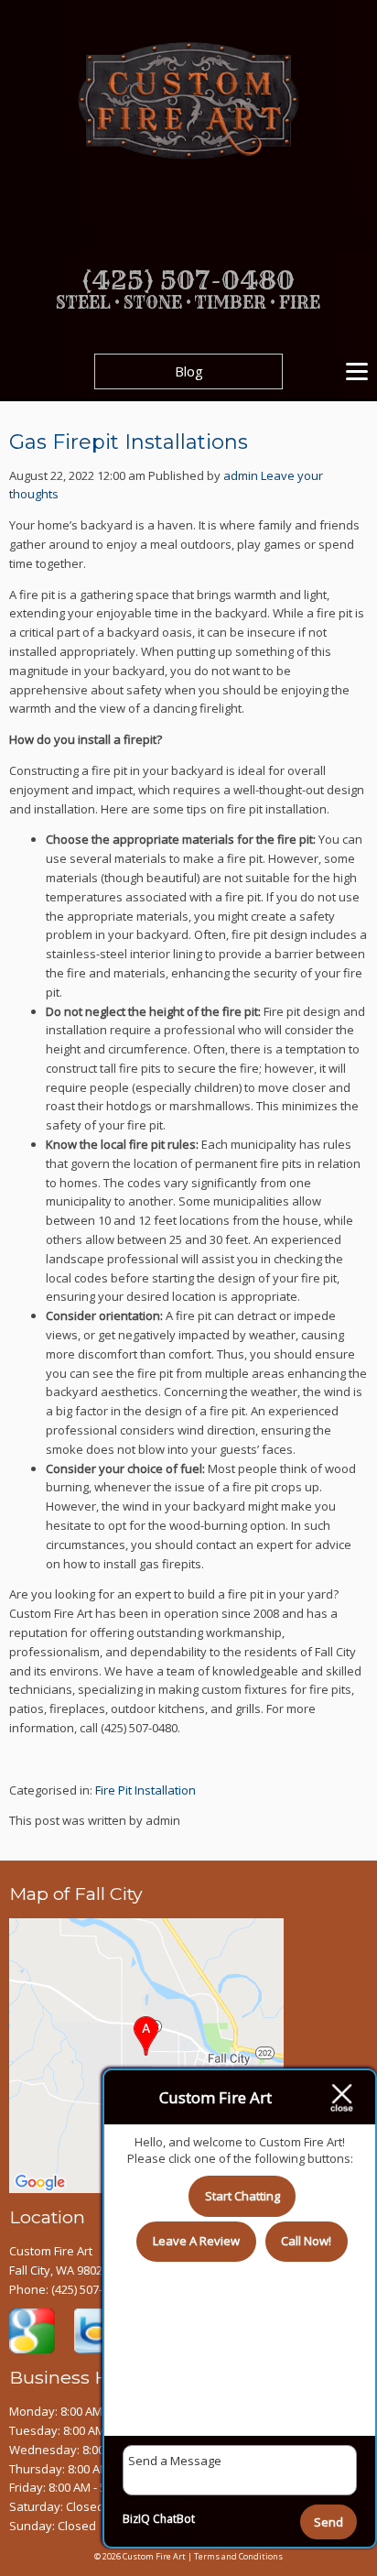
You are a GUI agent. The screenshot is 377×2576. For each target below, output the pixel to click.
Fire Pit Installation (145, 1790)
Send (329, 2522)
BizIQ (136, 2519)
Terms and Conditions (238, 2556)
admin (241, 475)
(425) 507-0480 (90, 2289)
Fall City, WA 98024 (59, 2270)
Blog (189, 371)
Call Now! (306, 2241)
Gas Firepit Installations (129, 442)
